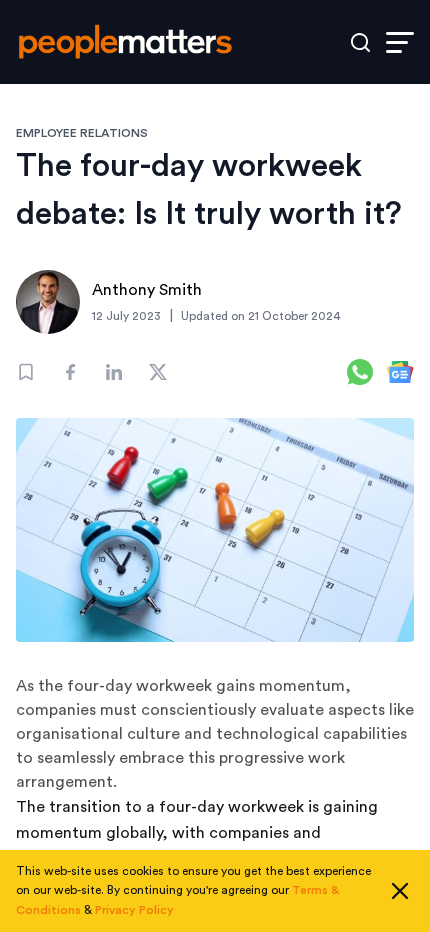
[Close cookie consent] (400, 891)
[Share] (70, 372)
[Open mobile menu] (400, 42)
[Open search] (360, 42)
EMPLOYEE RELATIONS (82, 133)
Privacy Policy (134, 910)
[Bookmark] (26, 372)
